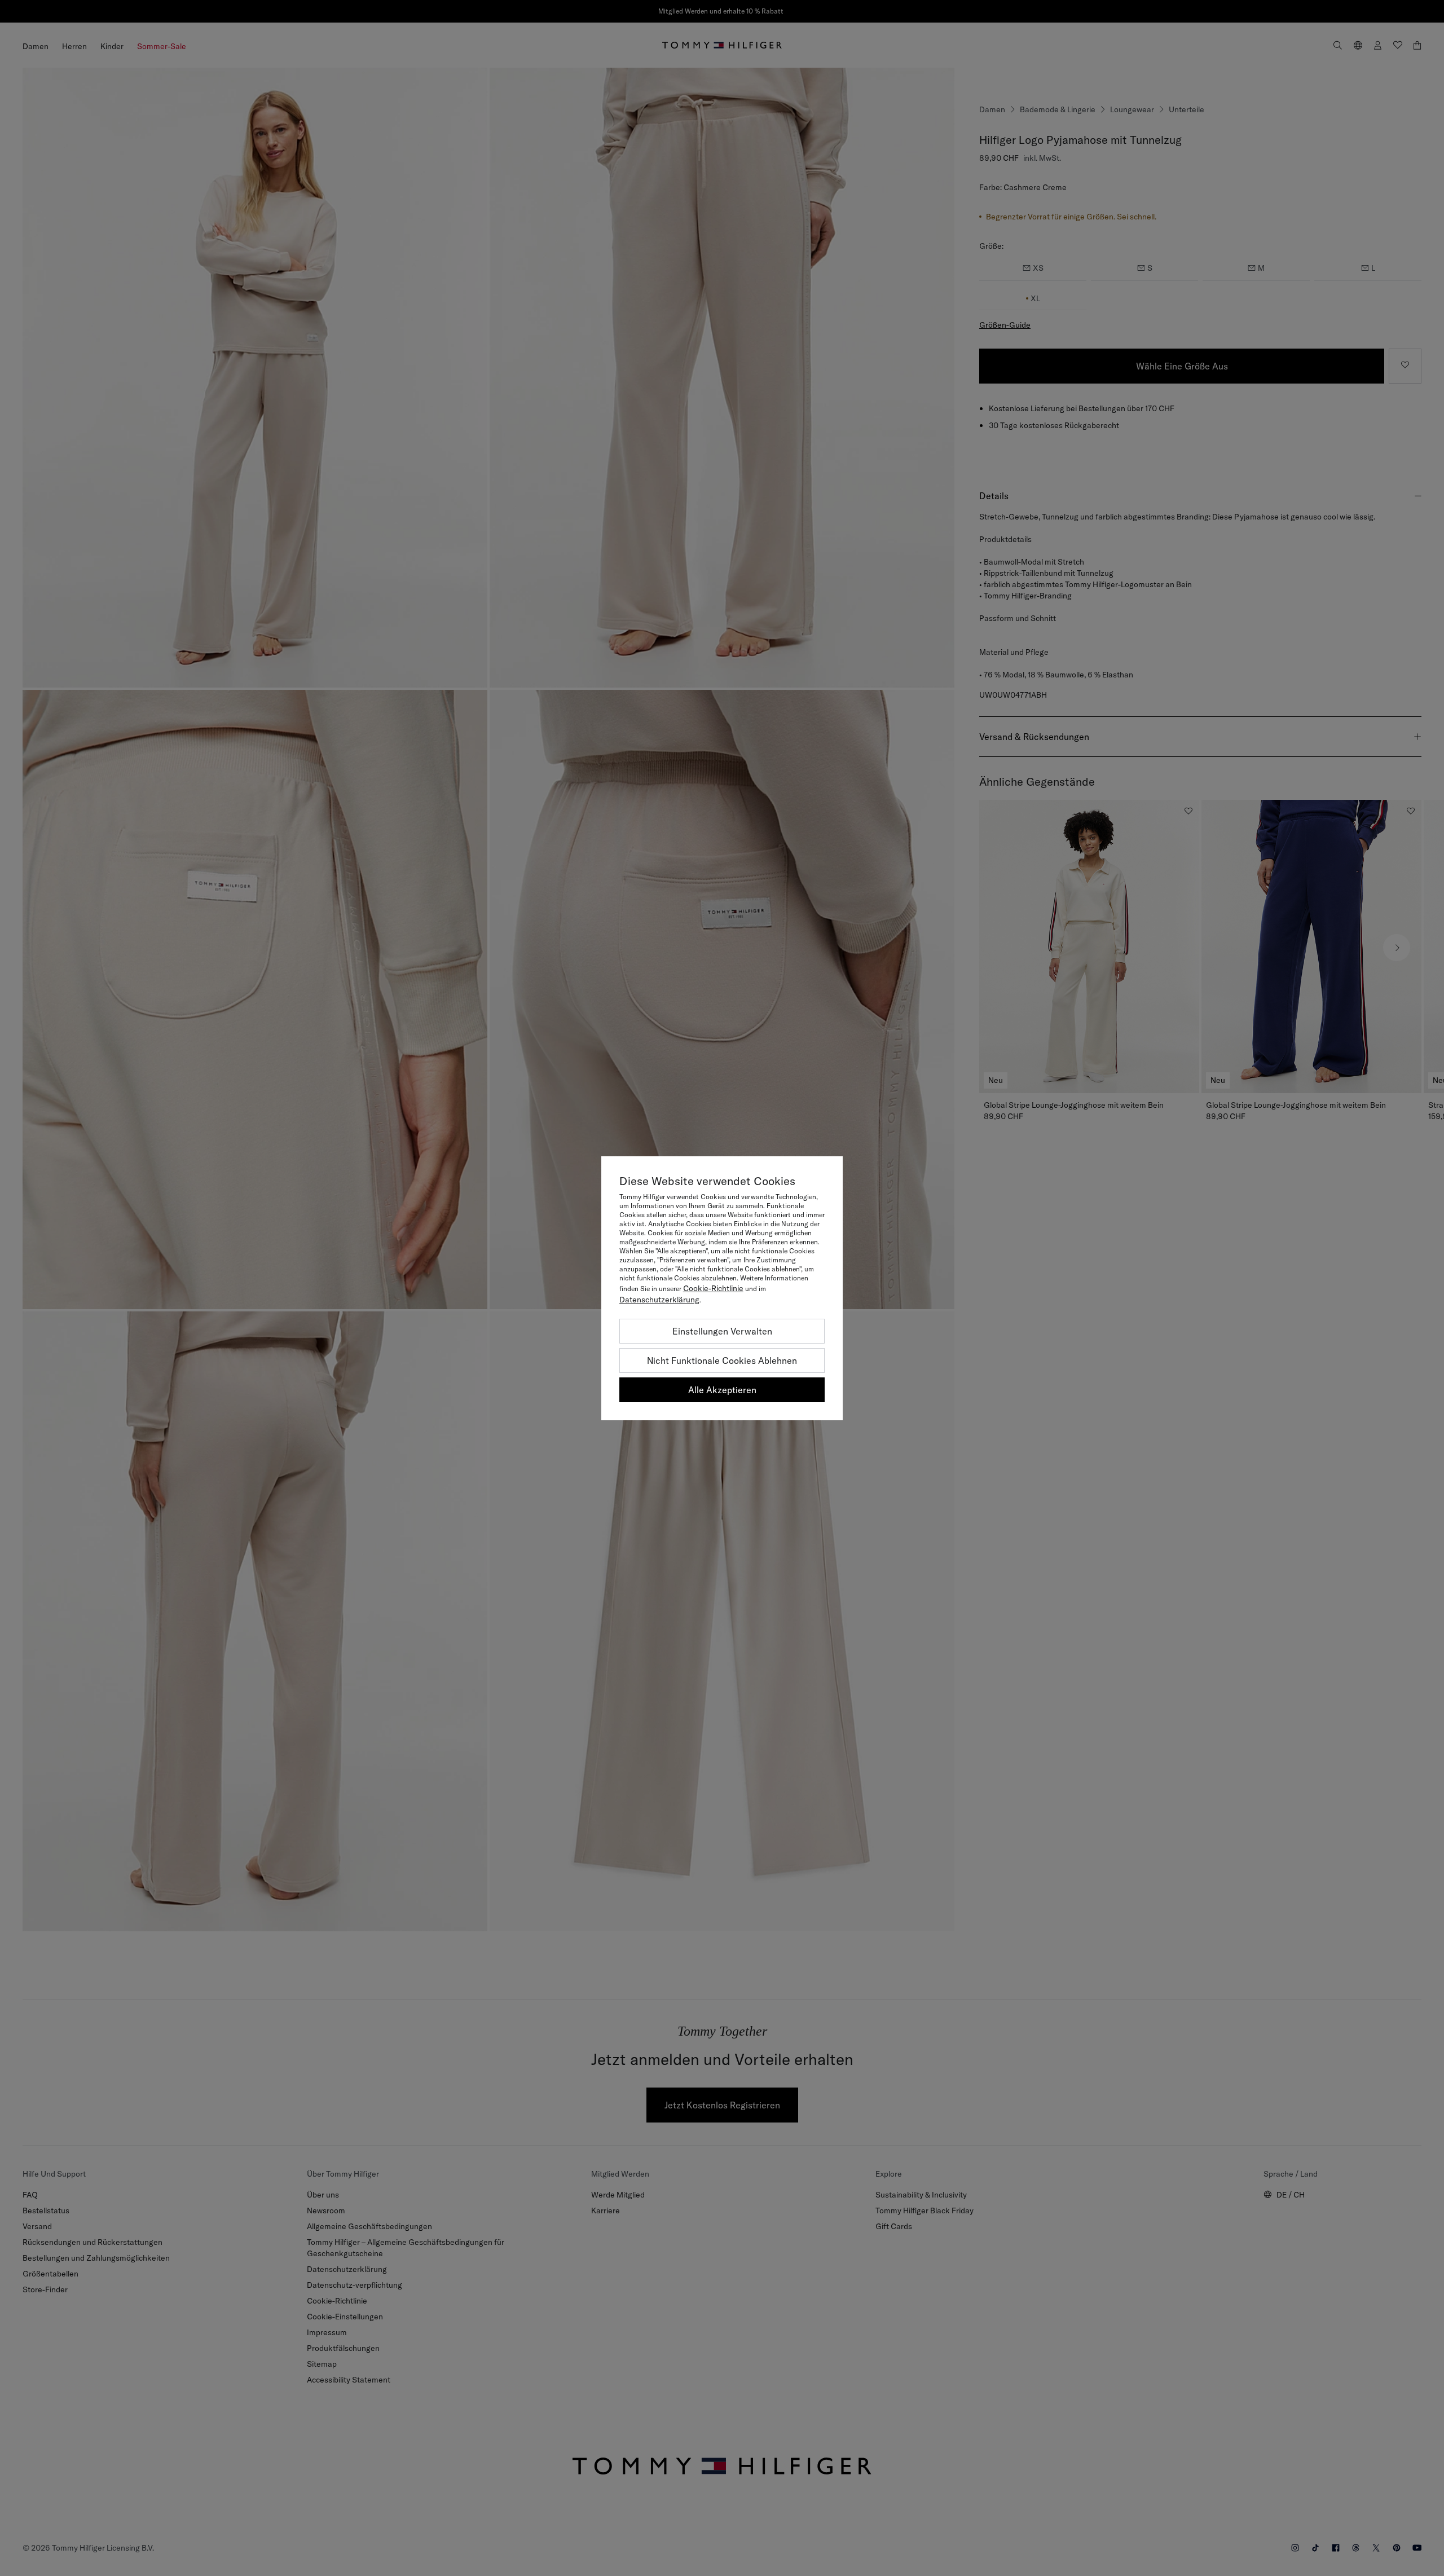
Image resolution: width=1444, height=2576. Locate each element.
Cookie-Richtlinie (713, 1288)
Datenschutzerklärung (659, 1300)
